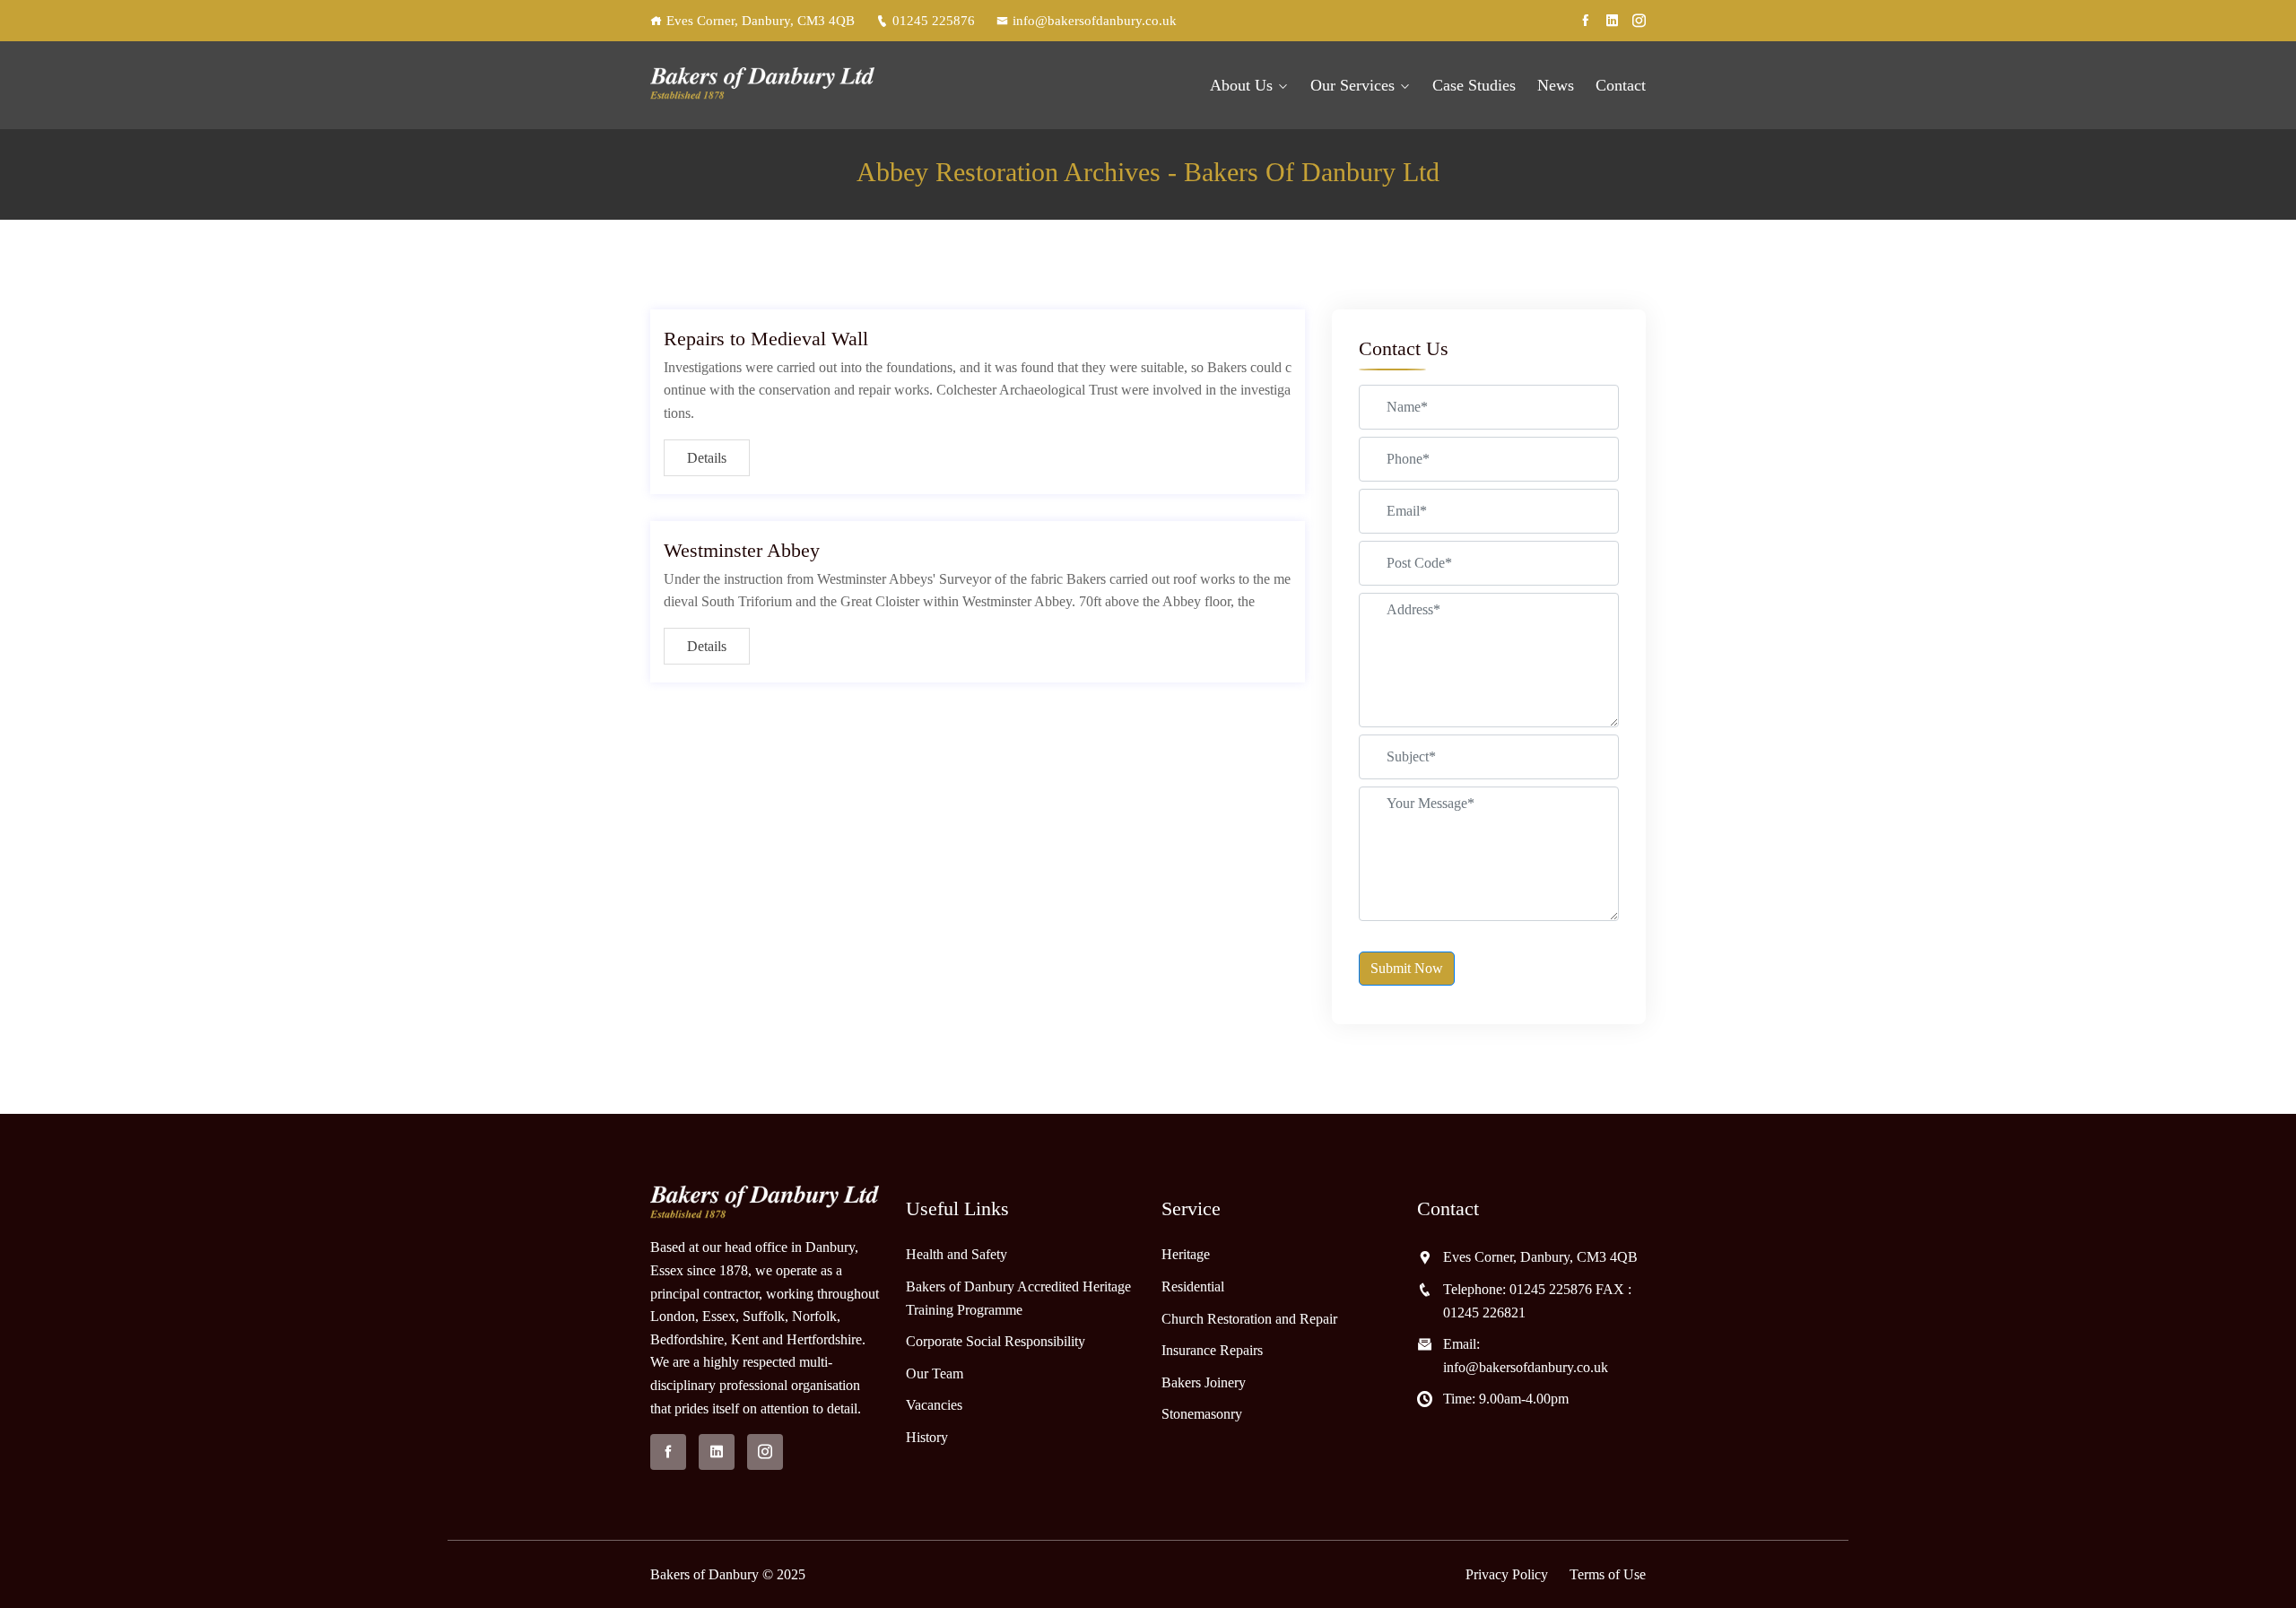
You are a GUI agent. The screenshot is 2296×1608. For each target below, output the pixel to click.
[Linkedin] (1612, 21)
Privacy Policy (1507, 1574)
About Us (1241, 85)
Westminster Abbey (742, 550)
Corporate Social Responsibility (996, 1341)
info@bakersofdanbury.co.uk (1095, 21)
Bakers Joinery (1204, 1382)
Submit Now (1407, 968)
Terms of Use (1608, 1574)
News (1556, 85)
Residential (1193, 1286)
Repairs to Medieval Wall (766, 339)
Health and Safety (957, 1254)
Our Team (935, 1373)
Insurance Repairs (1212, 1350)
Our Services (1352, 85)
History (927, 1437)
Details (707, 458)
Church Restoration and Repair (1249, 1319)
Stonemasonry (1202, 1414)
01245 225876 (934, 21)
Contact (1621, 85)
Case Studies (1474, 85)
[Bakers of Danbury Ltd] (765, 86)
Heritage (1186, 1254)
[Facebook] (1585, 21)
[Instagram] (1639, 21)
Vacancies (934, 1405)
